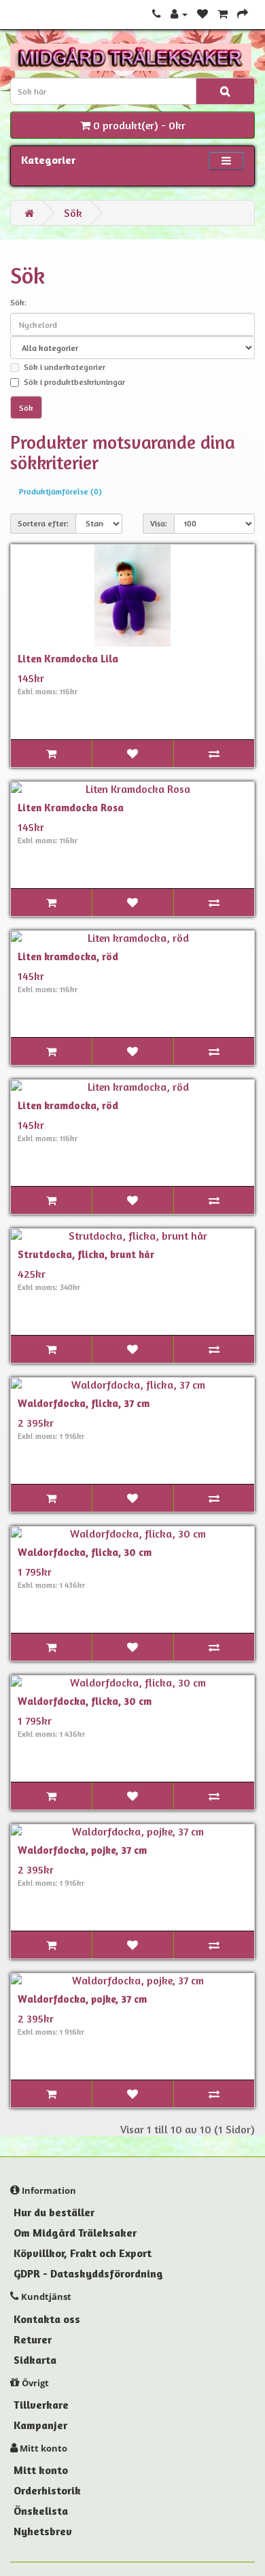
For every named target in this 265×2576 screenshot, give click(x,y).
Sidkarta (35, 2360)
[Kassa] (243, 14)
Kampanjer (40, 2425)
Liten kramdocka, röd (68, 956)
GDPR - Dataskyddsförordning (88, 2273)
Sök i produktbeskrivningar (74, 382)
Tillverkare (41, 2405)
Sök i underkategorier (65, 367)
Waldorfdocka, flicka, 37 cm (84, 1403)
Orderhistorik (47, 2490)
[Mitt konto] (179, 14)
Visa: (159, 523)
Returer (33, 2339)
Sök (73, 213)
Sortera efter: (43, 523)
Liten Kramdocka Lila (68, 659)
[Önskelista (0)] (202, 14)
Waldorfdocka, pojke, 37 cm (82, 1850)
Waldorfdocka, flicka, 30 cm (85, 1552)
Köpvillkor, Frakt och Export (83, 2253)
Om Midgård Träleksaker (75, 2233)
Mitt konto (41, 2470)
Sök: (18, 302)
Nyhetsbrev (43, 2531)
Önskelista (41, 2511)
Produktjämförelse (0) (60, 491)
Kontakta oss (47, 2319)
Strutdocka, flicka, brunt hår (86, 1254)
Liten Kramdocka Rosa (71, 808)
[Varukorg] (223, 14)
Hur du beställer (54, 2212)
